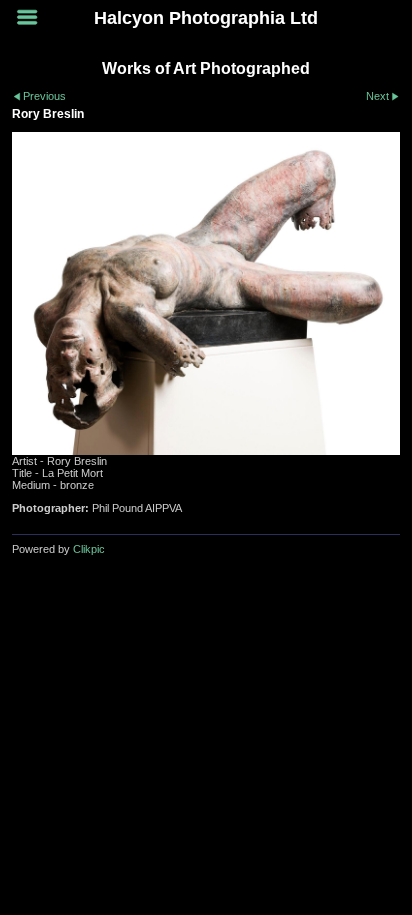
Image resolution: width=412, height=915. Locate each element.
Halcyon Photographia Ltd (206, 18)
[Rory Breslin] (206, 293)
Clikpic (89, 549)
